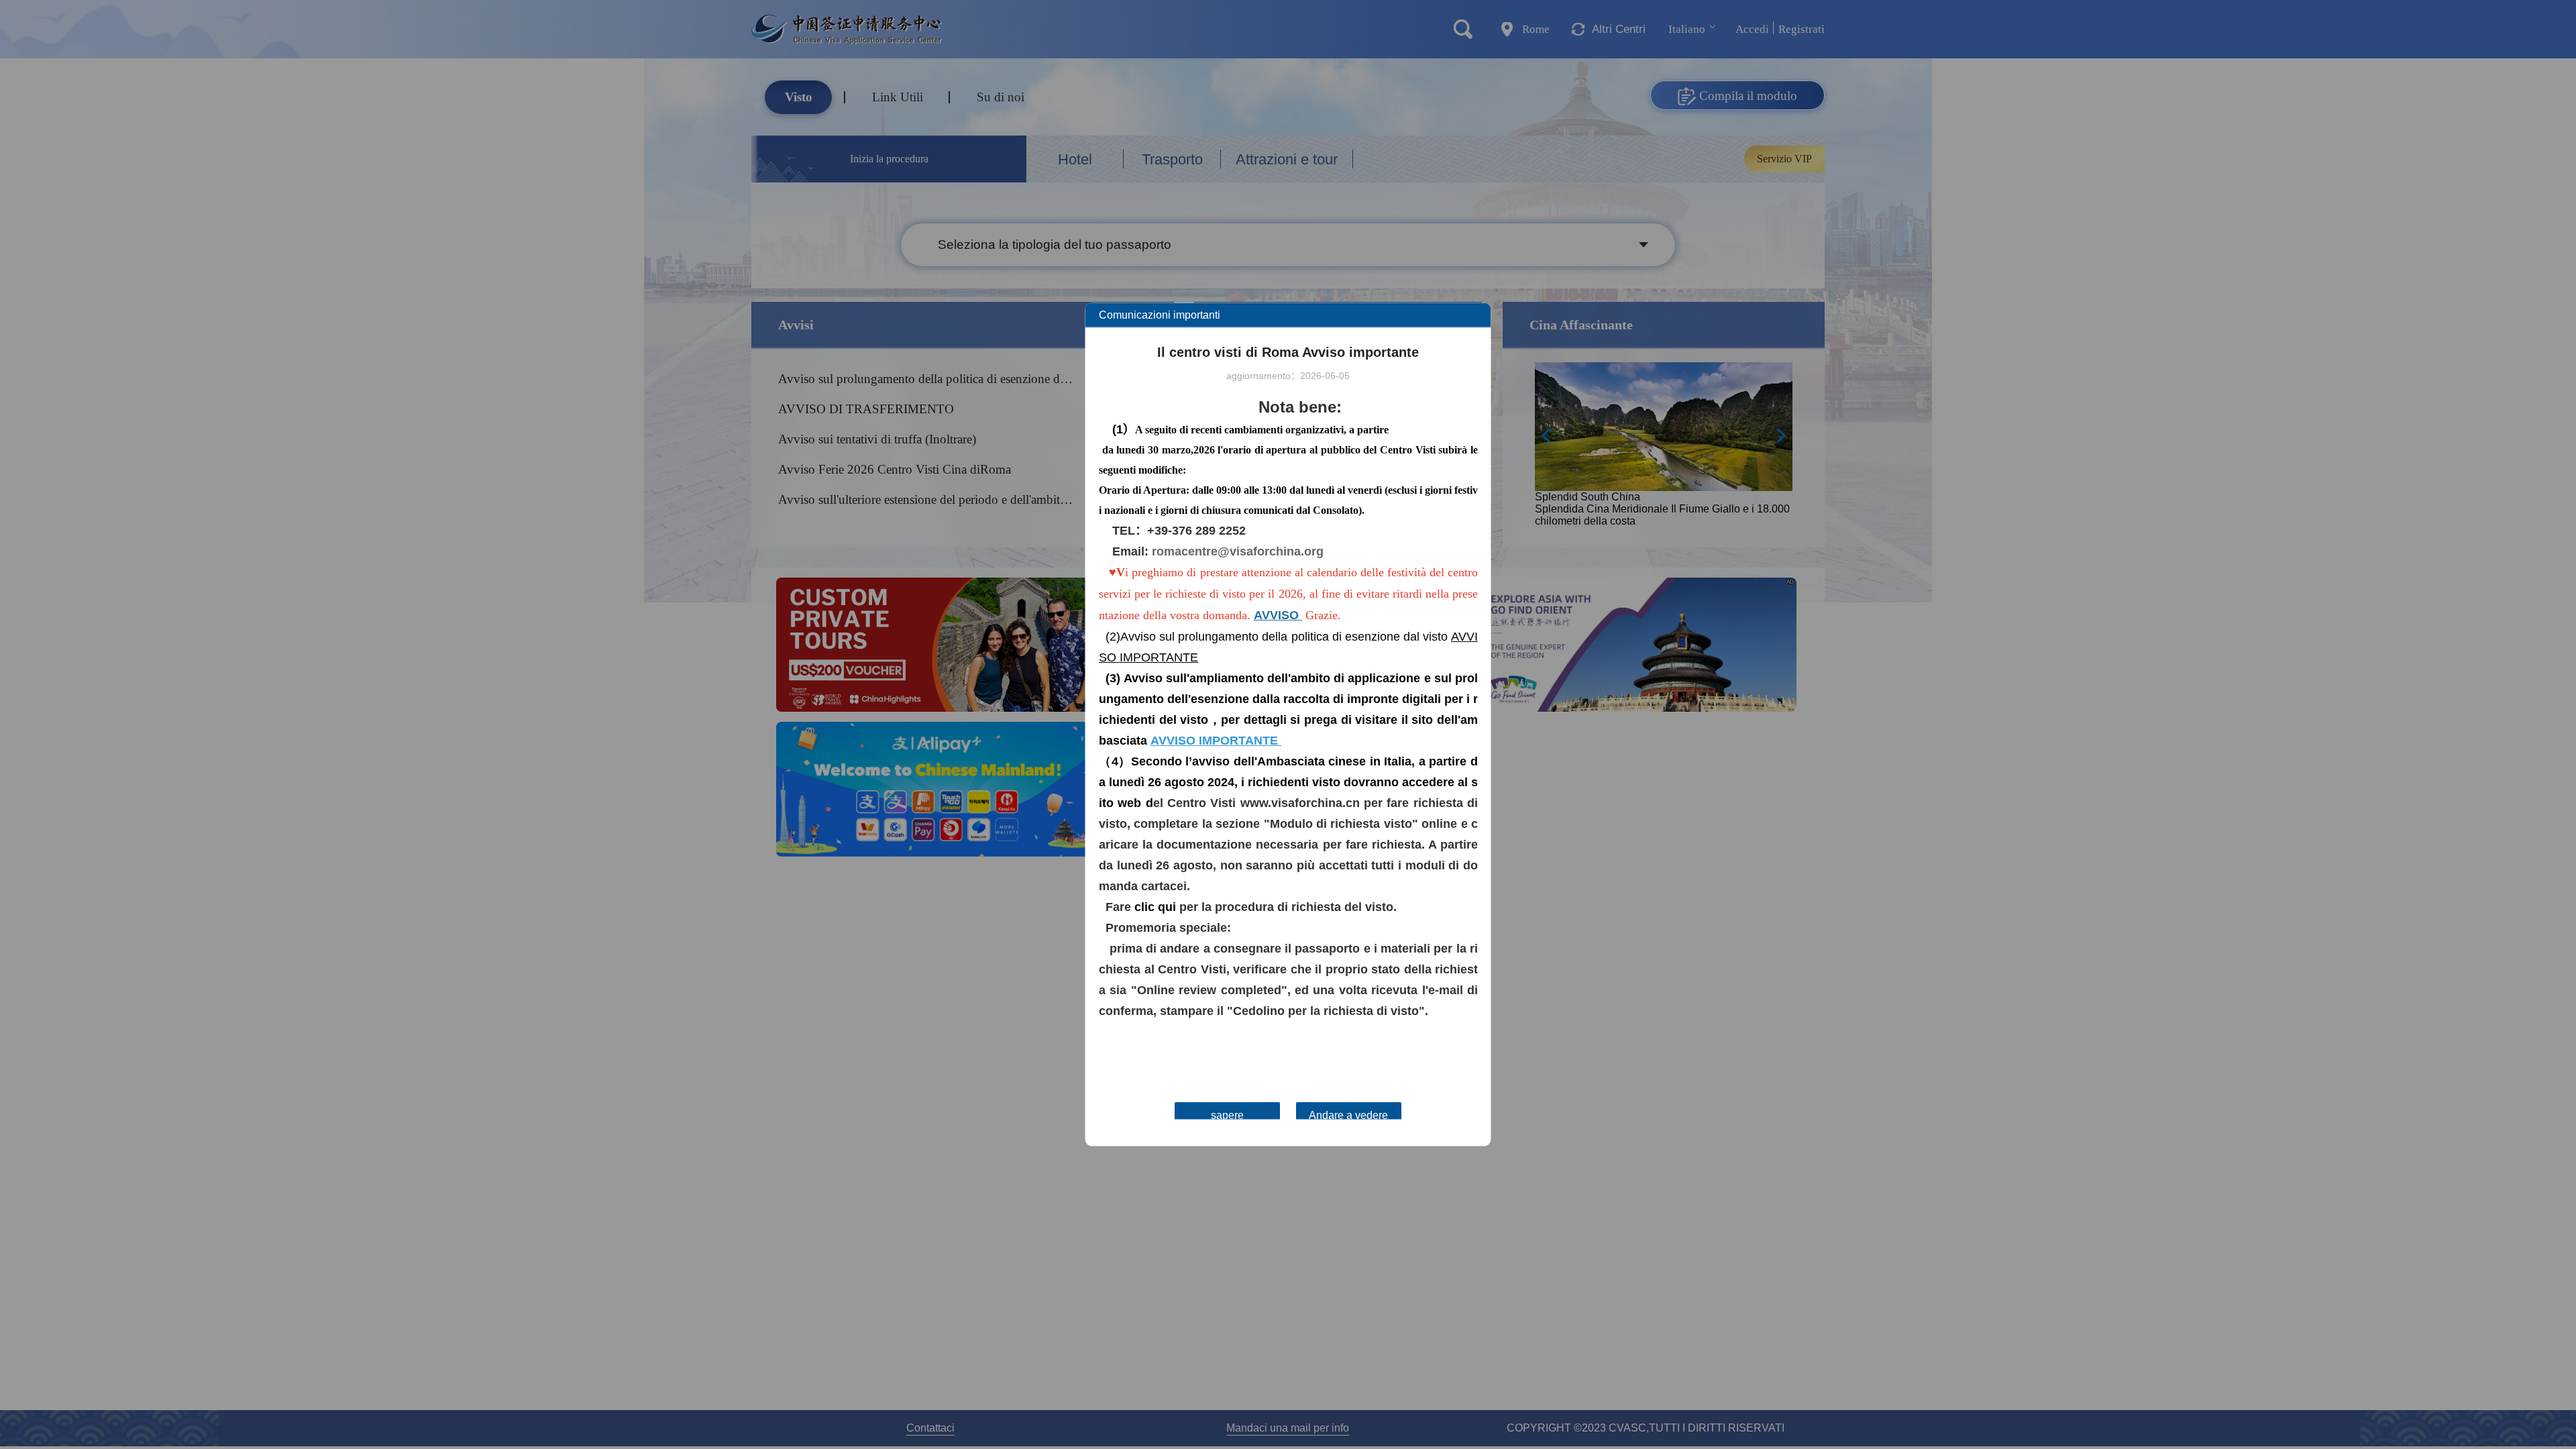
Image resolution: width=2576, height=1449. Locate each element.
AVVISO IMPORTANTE (1214, 741)
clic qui (1155, 907)
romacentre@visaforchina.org (1238, 551)
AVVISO (1276, 615)
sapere (1227, 1115)
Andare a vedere (1348, 1115)
